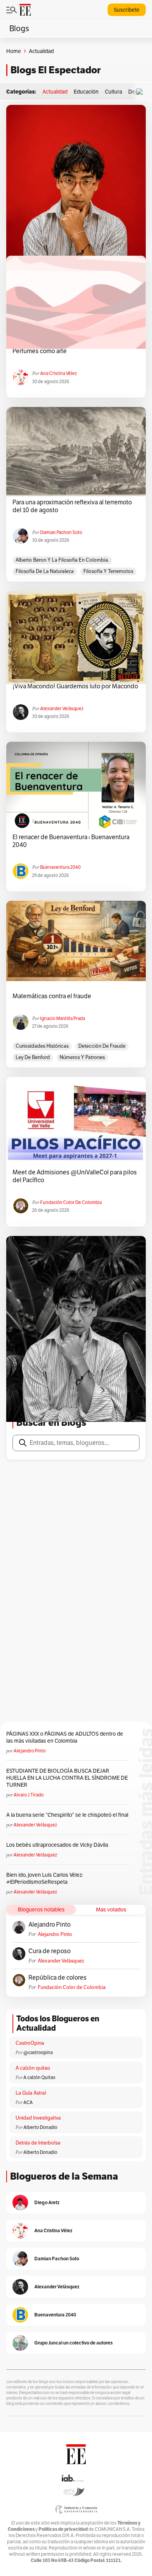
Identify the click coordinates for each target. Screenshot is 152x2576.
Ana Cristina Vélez (58, 373)
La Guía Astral (31, 2093)
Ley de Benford (33, 1057)
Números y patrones (82, 1057)
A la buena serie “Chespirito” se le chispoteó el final (67, 1815)
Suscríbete (127, 10)
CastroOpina (30, 2043)
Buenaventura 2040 (60, 867)
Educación (86, 92)
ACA (28, 2102)
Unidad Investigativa (38, 2118)
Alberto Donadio (40, 2127)
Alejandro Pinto (30, 1751)
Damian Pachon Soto (61, 532)
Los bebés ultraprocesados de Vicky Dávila (58, 1845)
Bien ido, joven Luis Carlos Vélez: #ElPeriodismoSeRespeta (45, 1878)
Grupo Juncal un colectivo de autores (73, 2343)
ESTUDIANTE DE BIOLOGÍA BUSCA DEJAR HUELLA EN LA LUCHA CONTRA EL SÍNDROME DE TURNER (67, 1778)
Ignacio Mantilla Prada (63, 1018)
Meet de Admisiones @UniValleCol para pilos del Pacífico (75, 1176)
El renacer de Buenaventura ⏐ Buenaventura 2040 (71, 841)
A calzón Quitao (39, 2077)
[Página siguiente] (103, 1390)
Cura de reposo (49, 1951)
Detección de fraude (102, 1046)
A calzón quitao (33, 2068)
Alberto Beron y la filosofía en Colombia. (62, 560)
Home (14, 51)
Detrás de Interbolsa (38, 2143)
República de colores (57, 1978)
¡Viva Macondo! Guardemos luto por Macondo (75, 686)
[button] (141, 92)
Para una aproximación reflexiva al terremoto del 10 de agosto (72, 506)
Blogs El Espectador (56, 70)
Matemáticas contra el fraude (52, 996)
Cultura (113, 92)
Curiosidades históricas (42, 1046)
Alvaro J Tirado (29, 1795)
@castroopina (38, 2052)
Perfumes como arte (40, 351)
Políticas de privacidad (63, 2529)
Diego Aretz (47, 2202)
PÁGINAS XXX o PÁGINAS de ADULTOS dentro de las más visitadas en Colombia (65, 1737)
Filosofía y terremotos (108, 571)
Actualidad (55, 92)
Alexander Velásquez (62, 708)
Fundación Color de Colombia (71, 1202)
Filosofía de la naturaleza (45, 571)
